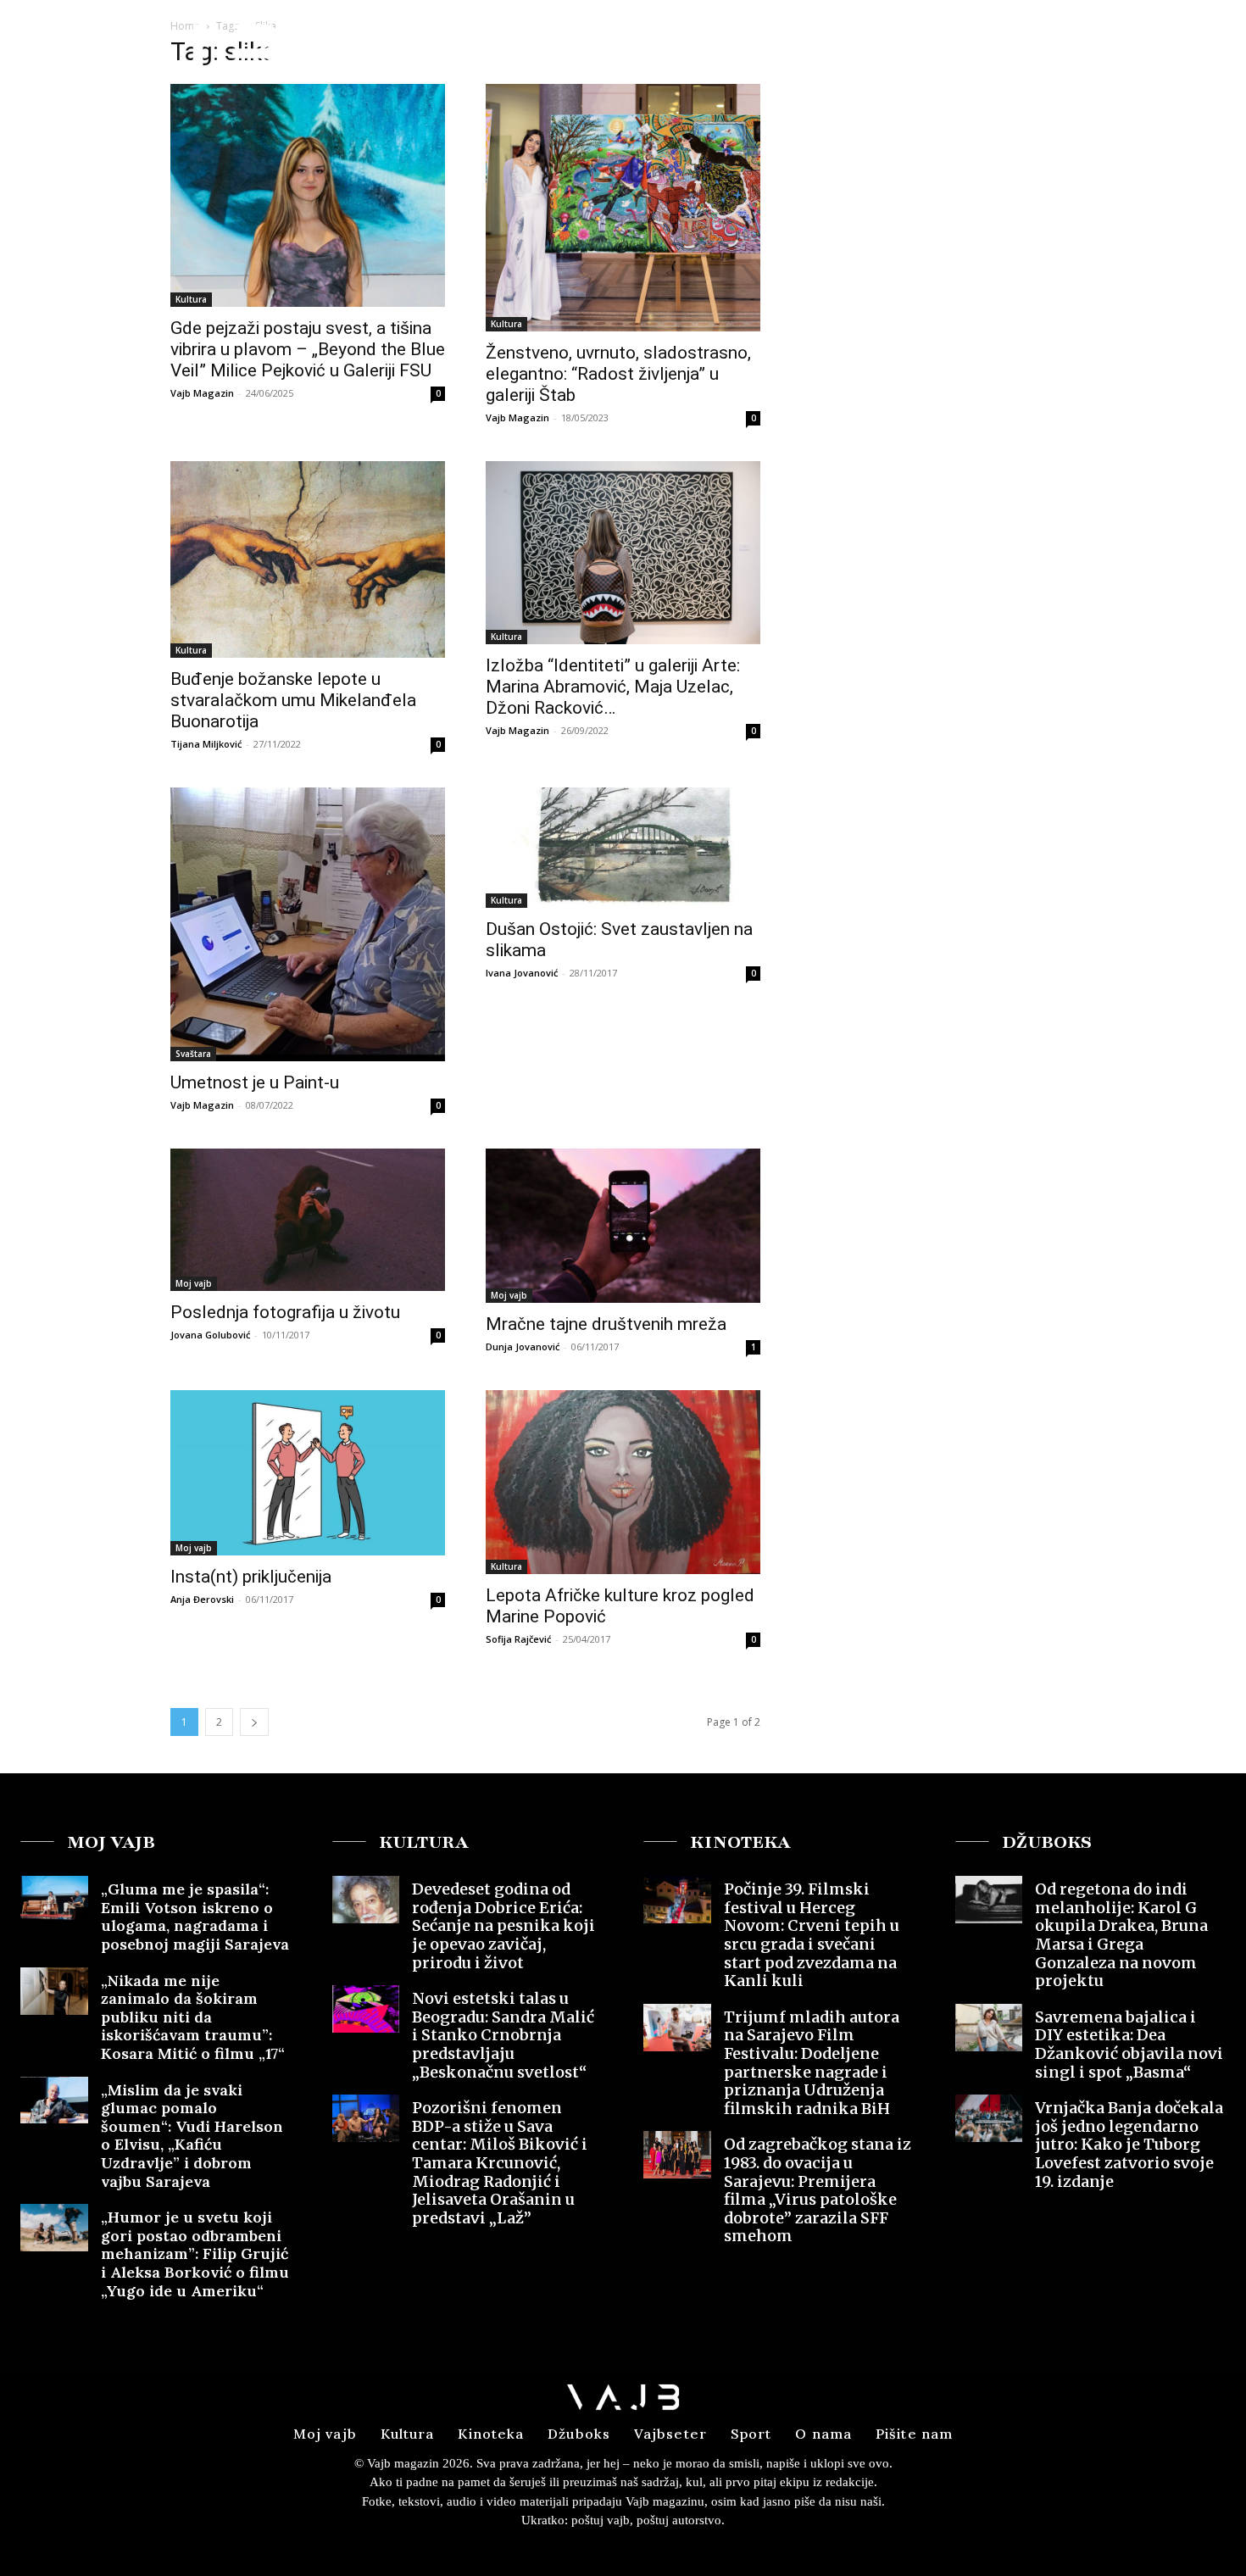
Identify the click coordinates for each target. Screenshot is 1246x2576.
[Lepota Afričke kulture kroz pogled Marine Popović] (623, 1482)
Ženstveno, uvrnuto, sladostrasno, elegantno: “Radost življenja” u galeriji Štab (618, 374)
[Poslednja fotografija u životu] (308, 1219)
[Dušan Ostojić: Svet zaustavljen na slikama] (623, 848)
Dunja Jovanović (523, 1346)
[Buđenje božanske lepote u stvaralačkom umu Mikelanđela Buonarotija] (308, 559)
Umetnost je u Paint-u (255, 1082)
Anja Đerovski (202, 1599)
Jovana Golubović (210, 1335)
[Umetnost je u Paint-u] (308, 925)
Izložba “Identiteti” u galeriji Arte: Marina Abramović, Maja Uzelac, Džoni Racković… (613, 687)
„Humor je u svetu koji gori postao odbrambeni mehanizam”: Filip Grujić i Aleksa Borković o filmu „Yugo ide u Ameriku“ (195, 2253)
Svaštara (193, 1054)
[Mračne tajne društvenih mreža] (623, 1226)
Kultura (191, 299)
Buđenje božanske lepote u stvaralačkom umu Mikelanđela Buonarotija (293, 700)
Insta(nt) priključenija (251, 1577)
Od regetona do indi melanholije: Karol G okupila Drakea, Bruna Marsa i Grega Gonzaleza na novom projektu (1121, 1935)
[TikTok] (1205, 46)
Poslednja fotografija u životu (285, 1312)
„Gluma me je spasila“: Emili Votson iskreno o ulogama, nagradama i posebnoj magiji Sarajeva (195, 1917)
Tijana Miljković (206, 744)
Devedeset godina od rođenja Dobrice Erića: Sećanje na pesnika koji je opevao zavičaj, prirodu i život (503, 1925)
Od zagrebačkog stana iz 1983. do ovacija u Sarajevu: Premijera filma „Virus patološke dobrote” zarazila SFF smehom (818, 2190)
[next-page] (254, 1722)
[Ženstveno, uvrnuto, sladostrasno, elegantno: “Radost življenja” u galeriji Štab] (623, 208)
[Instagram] (1174, 46)
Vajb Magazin (202, 393)
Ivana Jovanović (522, 973)
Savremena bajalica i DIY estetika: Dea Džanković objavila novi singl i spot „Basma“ (1129, 2045)
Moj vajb (194, 1283)
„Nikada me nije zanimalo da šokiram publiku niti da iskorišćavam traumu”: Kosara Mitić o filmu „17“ (193, 2017)
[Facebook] (1143, 46)
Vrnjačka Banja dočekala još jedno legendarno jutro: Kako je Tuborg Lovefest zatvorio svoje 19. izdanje (1129, 2144)
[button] (1101, 45)
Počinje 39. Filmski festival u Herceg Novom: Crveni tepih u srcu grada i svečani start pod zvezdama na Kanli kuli (812, 1935)
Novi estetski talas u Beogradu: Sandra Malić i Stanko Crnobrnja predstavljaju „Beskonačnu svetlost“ (503, 2035)
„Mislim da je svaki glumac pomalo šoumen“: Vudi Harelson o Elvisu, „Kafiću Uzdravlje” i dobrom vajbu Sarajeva (192, 2136)
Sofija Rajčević (518, 1639)
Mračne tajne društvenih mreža (606, 1324)
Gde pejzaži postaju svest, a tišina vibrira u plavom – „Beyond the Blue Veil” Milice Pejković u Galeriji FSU (308, 349)
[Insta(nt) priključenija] (308, 1472)
